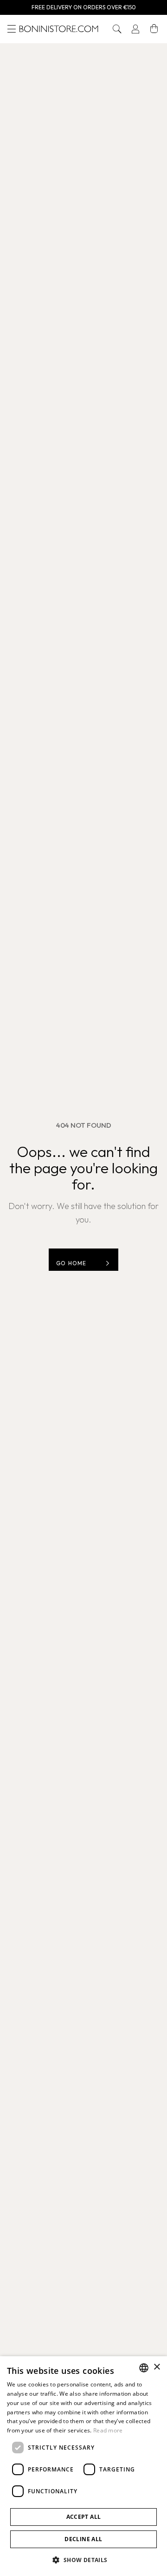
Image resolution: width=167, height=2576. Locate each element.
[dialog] (83, 2466)
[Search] (117, 29)
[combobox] (144, 2368)
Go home (71, 1263)
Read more (108, 2430)
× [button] (157, 2367)
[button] (117, 29)
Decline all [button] (83, 2539)
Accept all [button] (84, 2517)
